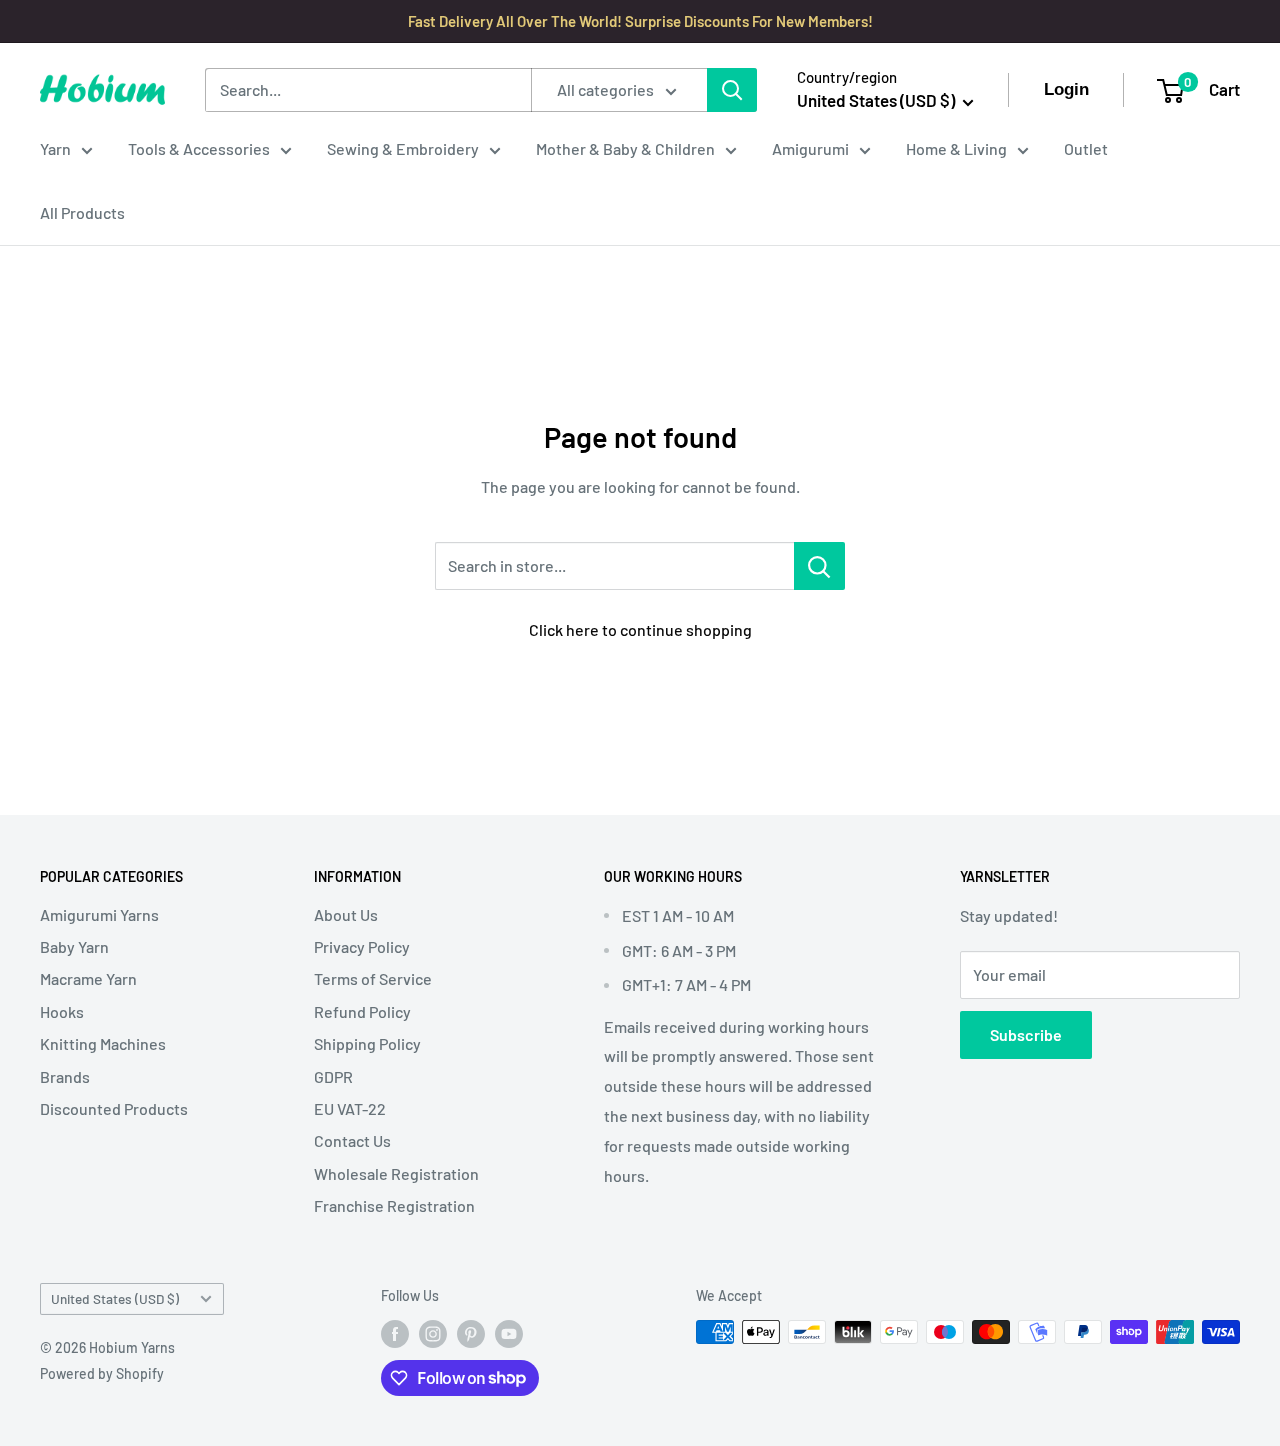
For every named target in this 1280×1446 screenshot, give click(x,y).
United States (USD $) (115, 1298)
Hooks (62, 1011)
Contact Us (352, 1140)
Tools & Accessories (199, 148)
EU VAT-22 (350, 1108)
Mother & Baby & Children (625, 148)
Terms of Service (373, 978)
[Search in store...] (819, 566)
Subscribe (1026, 1034)
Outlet (1086, 148)
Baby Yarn (74, 946)
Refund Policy (362, 1011)
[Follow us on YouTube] (509, 1334)
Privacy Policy (362, 946)
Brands (65, 1076)
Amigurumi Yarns (99, 914)
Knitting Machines (103, 1043)
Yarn (55, 148)
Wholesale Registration (396, 1173)
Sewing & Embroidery (403, 148)
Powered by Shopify (102, 1373)
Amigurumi (810, 148)
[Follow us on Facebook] (395, 1334)
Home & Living (956, 148)
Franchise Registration (394, 1205)
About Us (346, 914)
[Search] (732, 90)
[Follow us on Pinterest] (471, 1334)
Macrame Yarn (88, 978)
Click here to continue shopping (640, 629)
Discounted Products (114, 1108)
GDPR (333, 1076)
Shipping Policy (367, 1043)
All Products (82, 212)
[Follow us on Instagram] (433, 1334)
